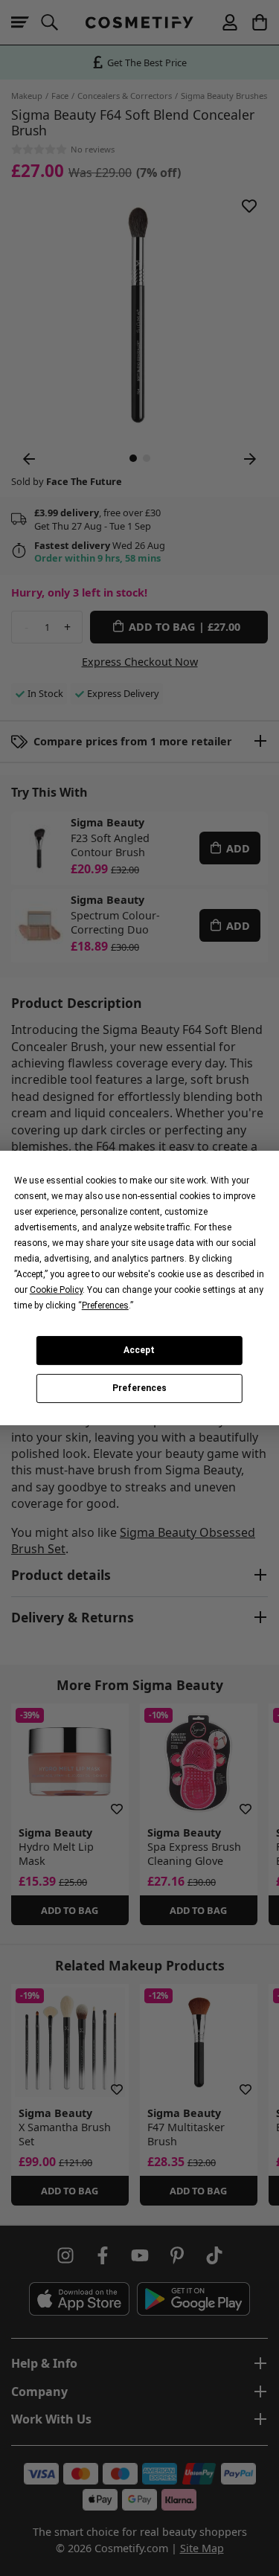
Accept (139, 1350)
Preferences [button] (105, 1305)
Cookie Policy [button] (56, 1290)
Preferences (139, 1389)
